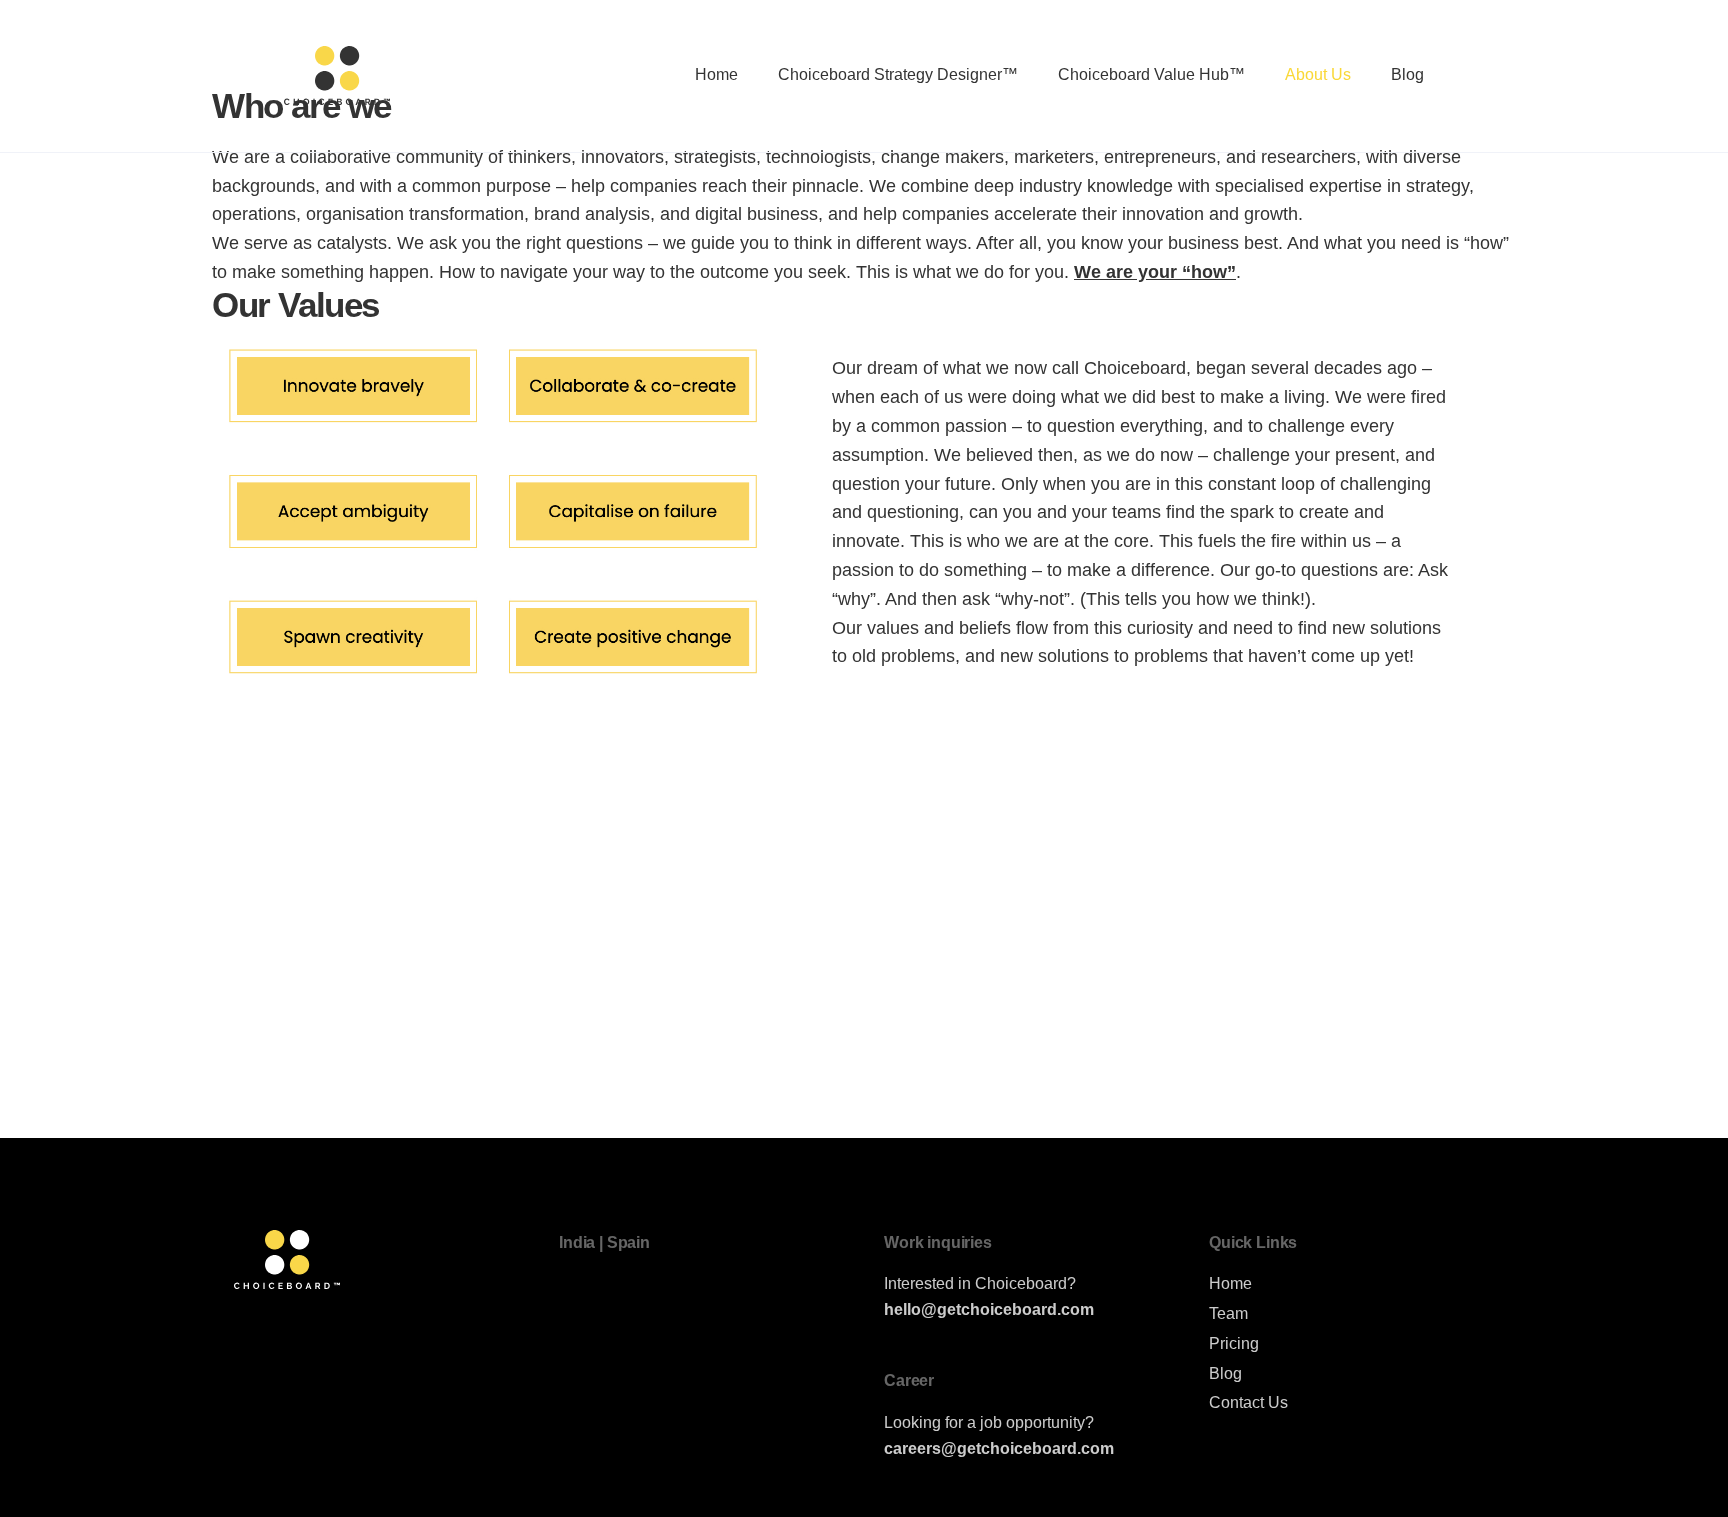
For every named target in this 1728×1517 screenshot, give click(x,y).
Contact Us (1248, 1402)
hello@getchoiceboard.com (989, 1309)
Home (1230, 1283)
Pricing (1234, 1343)
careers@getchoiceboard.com (999, 1448)
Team (1228, 1313)
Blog (1225, 1373)
